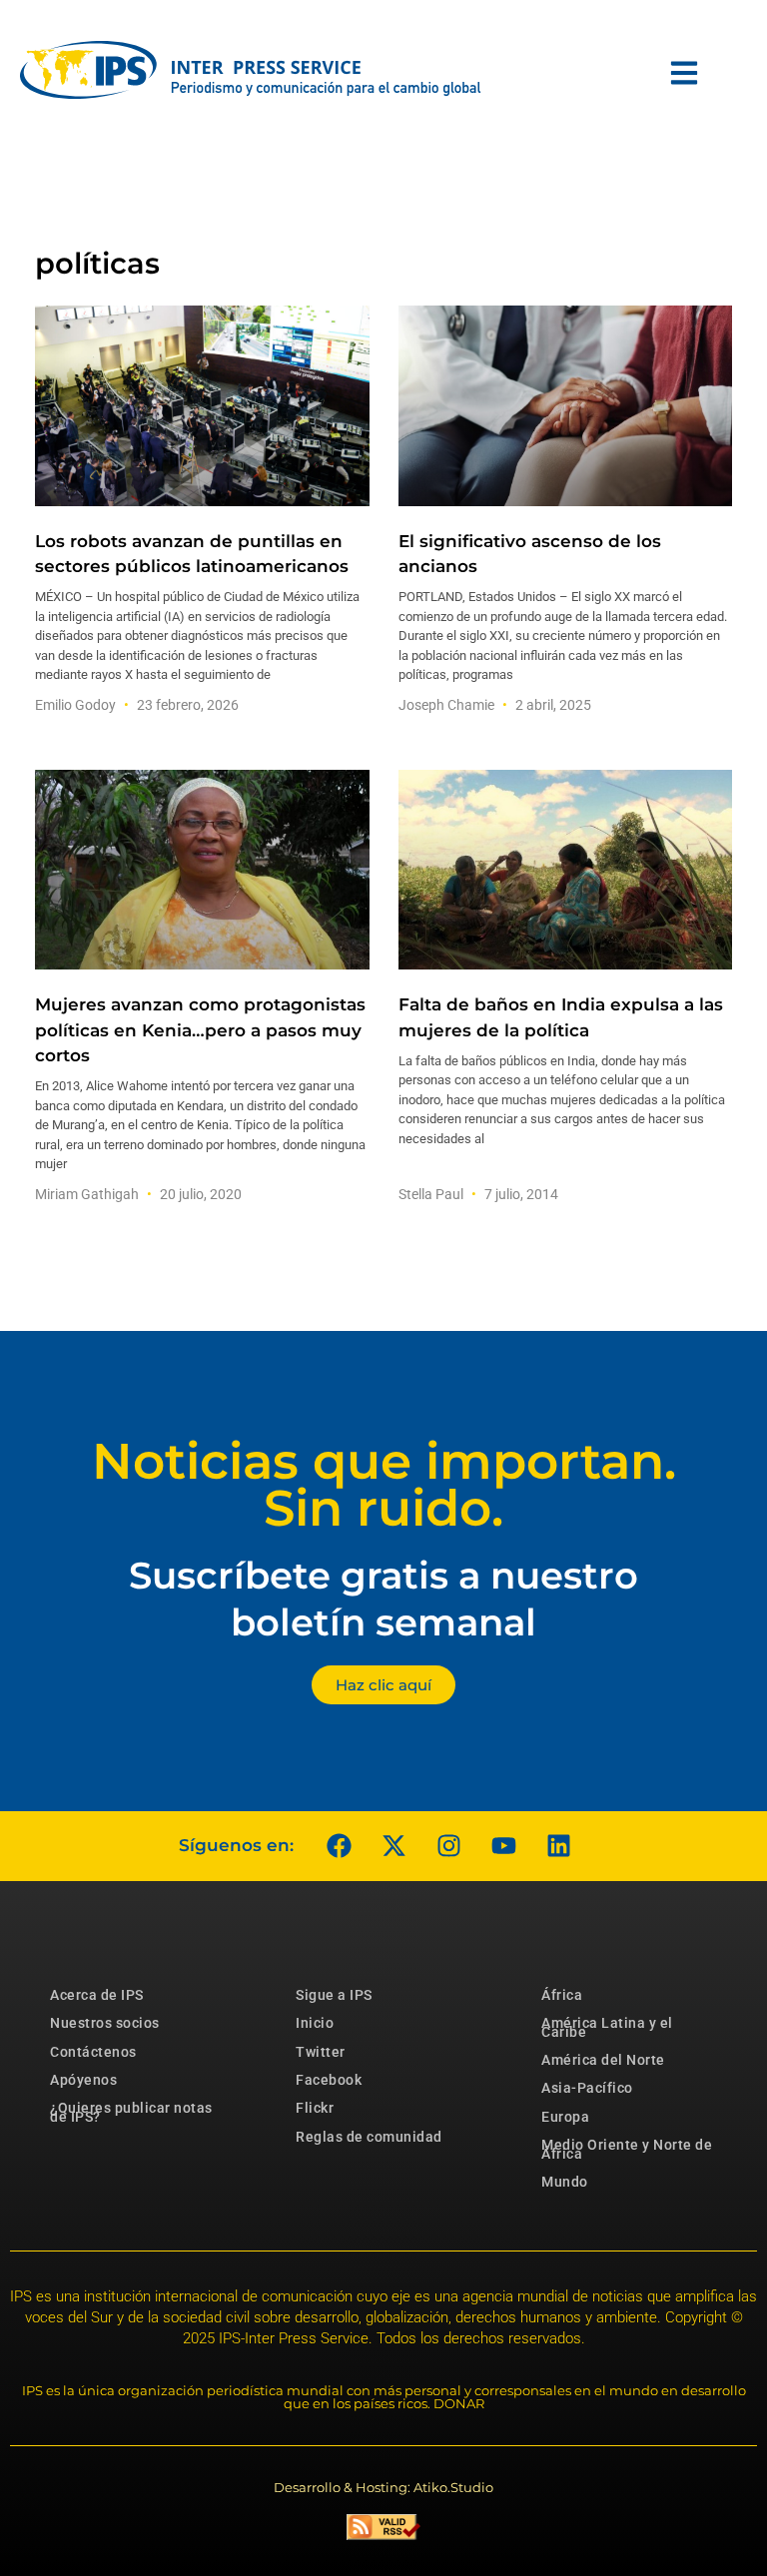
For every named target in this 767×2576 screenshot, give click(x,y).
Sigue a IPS (334, 1995)
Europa (565, 2117)
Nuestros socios (105, 2023)
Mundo (565, 2182)
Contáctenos (93, 2052)
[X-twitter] (393, 1846)
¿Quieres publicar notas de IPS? (131, 2112)
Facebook (329, 2080)
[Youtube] (503, 1846)
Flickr (315, 2108)
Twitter (321, 2052)
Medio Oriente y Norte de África (627, 2149)
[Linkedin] (558, 1846)
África (562, 1995)
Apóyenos (83, 2080)
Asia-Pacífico (587, 2088)
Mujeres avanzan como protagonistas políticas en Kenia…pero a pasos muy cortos (200, 1029)
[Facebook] (339, 1846)
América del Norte (603, 2060)
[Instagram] (448, 1846)
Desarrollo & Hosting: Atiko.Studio (383, 2487)
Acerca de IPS (97, 1995)
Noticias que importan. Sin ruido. (384, 1485)
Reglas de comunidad (369, 2137)
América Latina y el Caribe (607, 2027)
